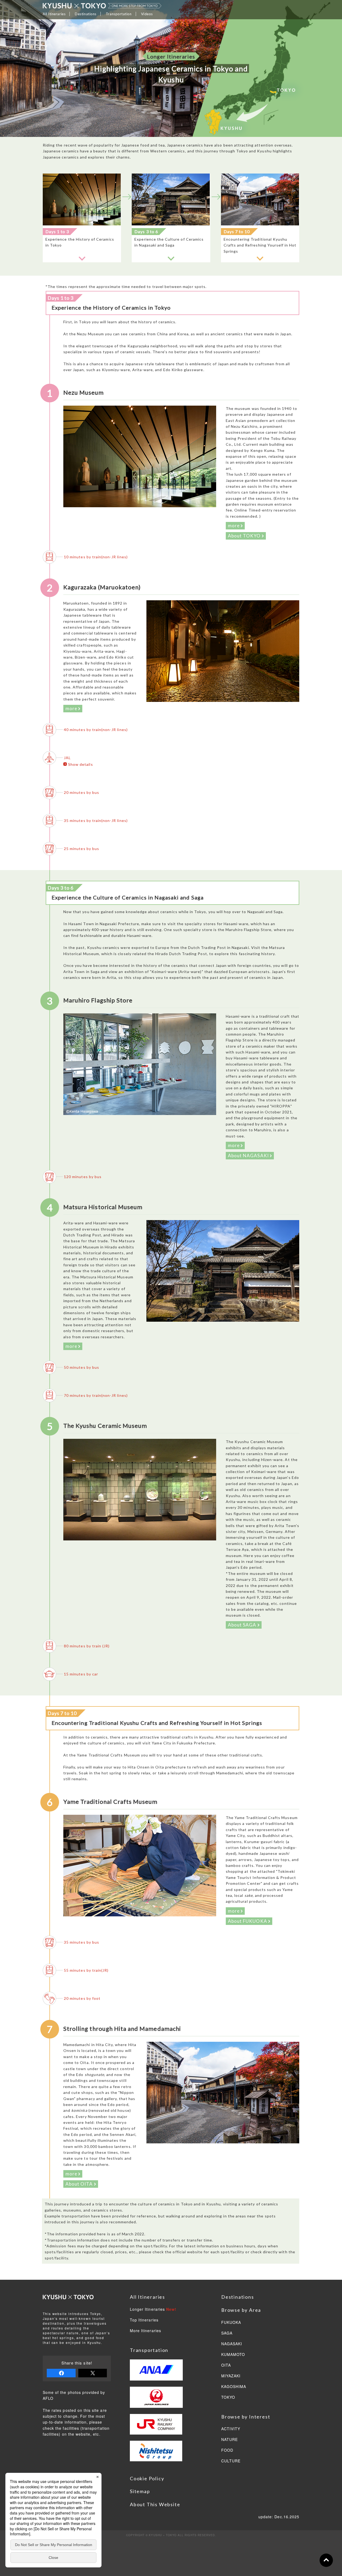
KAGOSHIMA (234, 2387)
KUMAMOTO (233, 2355)
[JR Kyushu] (156, 2427)
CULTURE (231, 2461)
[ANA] (156, 2373)
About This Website (155, 2504)
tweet (93, 2373)
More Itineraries (145, 2331)
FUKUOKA (231, 2323)
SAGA (227, 2333)
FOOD (227, 2450)
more (234, 526)
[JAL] (156, 2400)
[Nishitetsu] (156, 2458)
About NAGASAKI (249, 1156)
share (61, 2373)
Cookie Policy (147, 2478)
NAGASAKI (232, 2344)
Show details (81, 764)
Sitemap (140, 2491)
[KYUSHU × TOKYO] (102, 6)
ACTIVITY (231, 2429)
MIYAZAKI (231, 2376)
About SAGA (243, 1625)
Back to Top (326, 2560)
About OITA (80, 2184)
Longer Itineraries (153, 2309)
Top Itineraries (144, 2320)
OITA (226, 2365)
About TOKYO (245, 536)
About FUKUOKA (248, 1921)
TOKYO (228, 2397)
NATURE (230, 2440)
